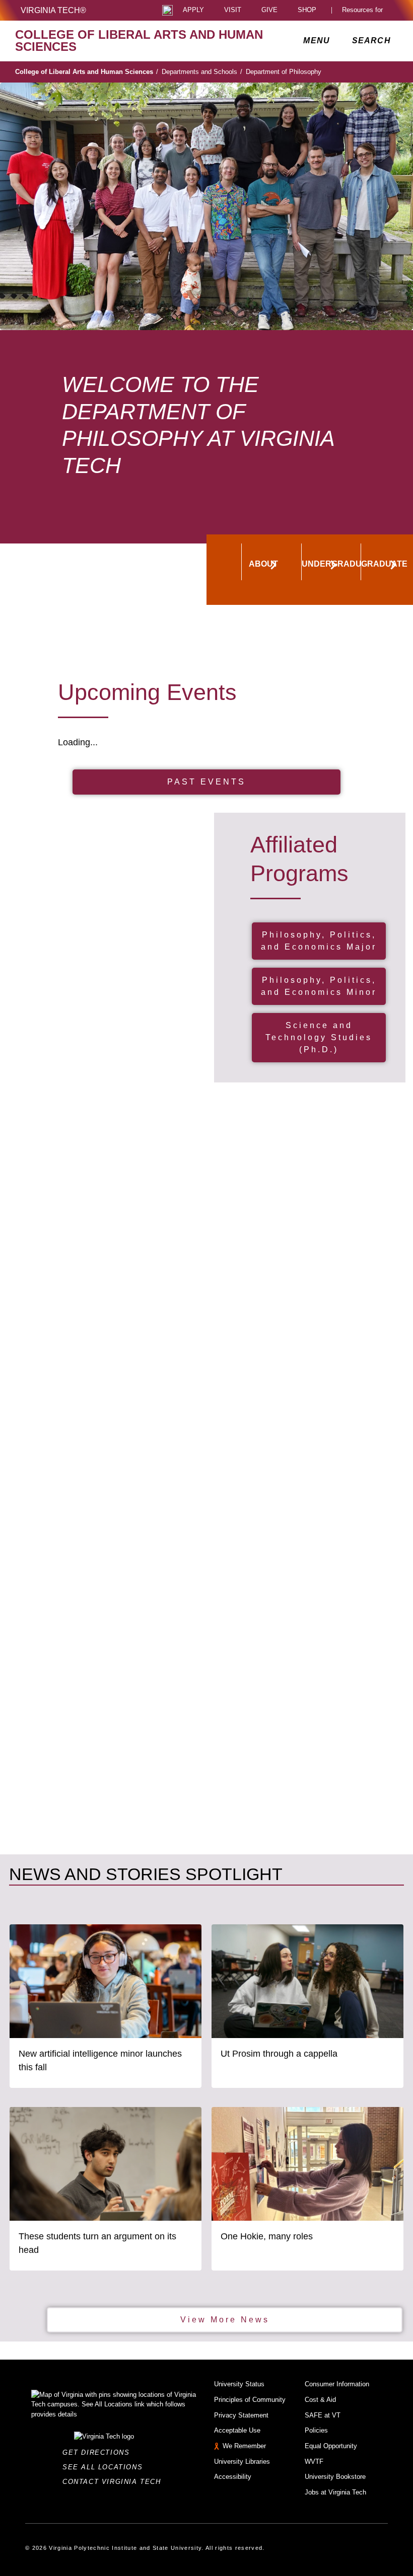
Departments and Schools (202, 72)
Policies (316, 2430)
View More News (225, 2320)
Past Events (206, 782)
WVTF (314, 2462)
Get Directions (99, 2452)
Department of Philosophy (284, 72)
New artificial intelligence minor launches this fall (100, 2060)
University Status (239, 2384)
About (263, 564)
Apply (193, 10)
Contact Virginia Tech (115, 2482)
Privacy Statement (241, 2415)
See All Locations (105, 2467)
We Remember (244, 2446)
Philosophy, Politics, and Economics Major (319, 941)
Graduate (383, 564)
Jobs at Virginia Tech (335, 2492)
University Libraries (242, 2462)
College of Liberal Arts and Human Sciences (87, 72)
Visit (233, 10)
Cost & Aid (320, 2400)
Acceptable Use (237, 2430)
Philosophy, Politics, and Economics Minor (319, 986)
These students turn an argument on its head (97, 2243)
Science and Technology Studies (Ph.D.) (319, 1037)
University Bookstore (335, 2477)
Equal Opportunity (331, 2446)
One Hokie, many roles (267, 2236)
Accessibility (233, 2477)
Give (269, 10)
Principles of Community (250, 2400)
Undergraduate (323, 564)
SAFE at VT (323, 2415)
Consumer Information (337, 2384)
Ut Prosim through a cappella (279, 2054)
